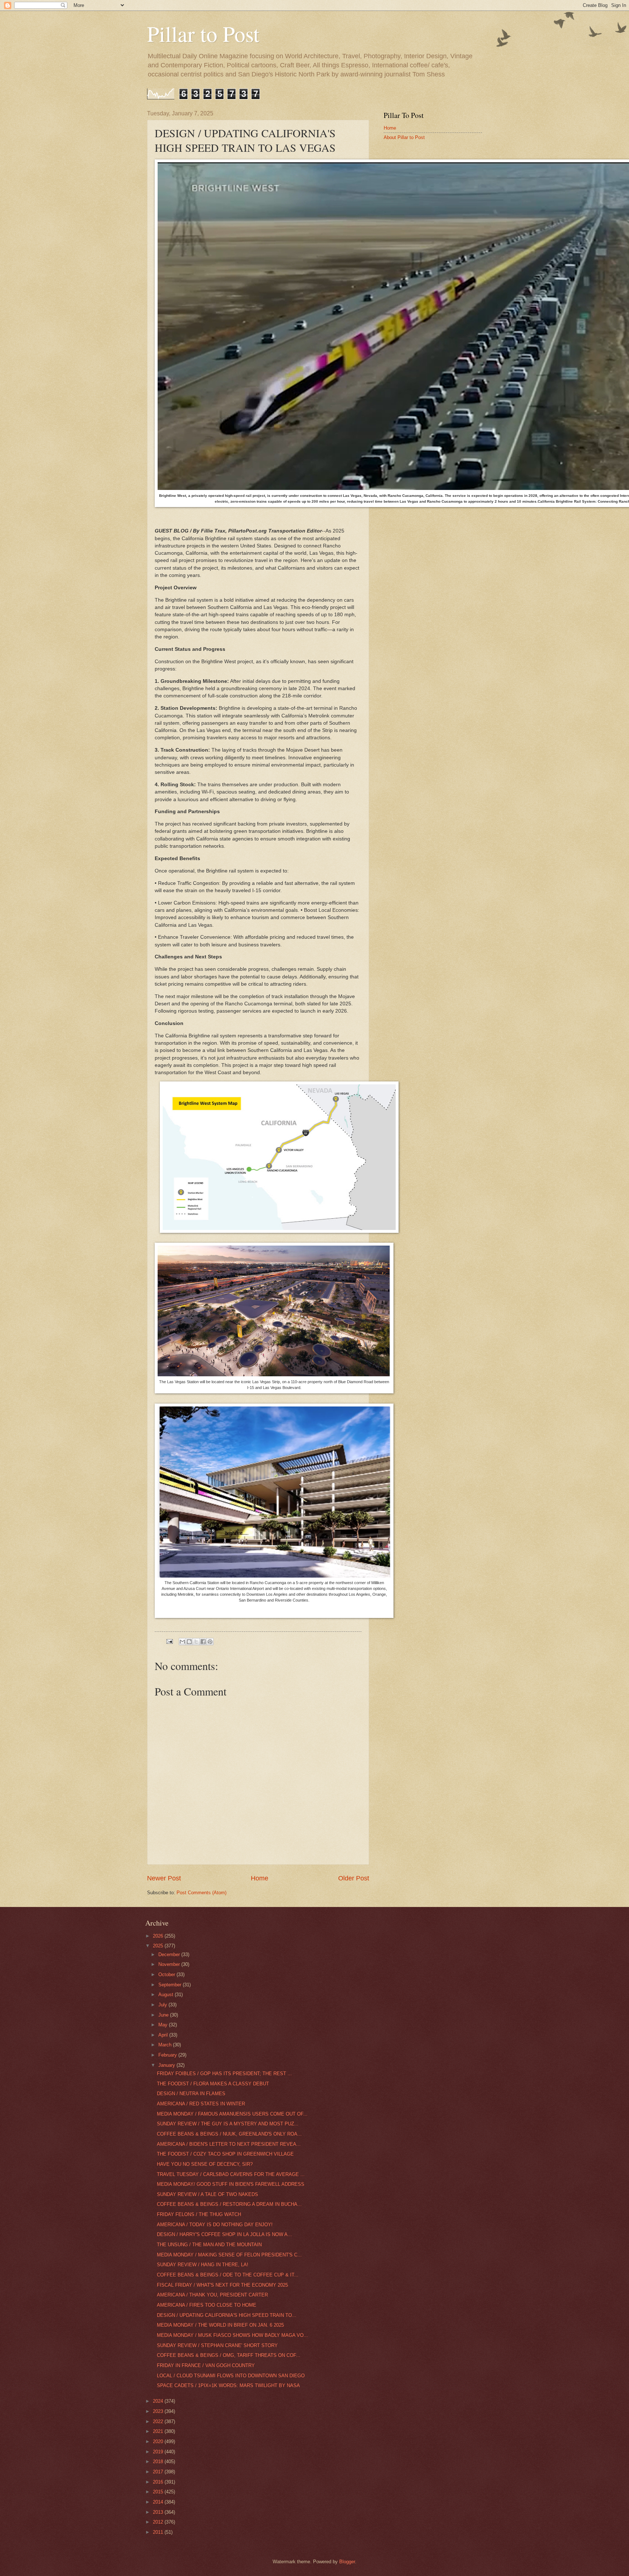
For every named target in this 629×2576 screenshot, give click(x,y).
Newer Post (164, 1878)
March (166, 2045)
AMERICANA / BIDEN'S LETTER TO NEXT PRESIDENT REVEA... (229, 2144)
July (163, 2005)
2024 (159, 2401)
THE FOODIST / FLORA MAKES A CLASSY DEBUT (213, 2084)
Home (260, 1878)
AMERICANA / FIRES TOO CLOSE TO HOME (207, 2305)
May (164, 2025)
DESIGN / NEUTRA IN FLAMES (191, 2094)
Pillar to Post (203, 33)
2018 (159, 2462)
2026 (159, 1936)
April (164, 2035)
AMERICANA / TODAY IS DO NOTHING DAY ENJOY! (215, 2225)
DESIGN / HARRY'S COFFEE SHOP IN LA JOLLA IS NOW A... (224, 2234)
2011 (159, 2532)
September (171, 1985)
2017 (159, 2472)
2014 (159, 2502)
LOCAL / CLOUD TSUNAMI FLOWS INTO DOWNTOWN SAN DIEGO (231, 2376)
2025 (159, 1946)
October (167, 1974)
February (168, 2055)
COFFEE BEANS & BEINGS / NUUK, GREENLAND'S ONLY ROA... (229, 2134)
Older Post (354, 1878)
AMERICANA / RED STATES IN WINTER (201, 2104)
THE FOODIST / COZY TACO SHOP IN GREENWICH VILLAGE (225, 2154)
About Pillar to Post (404, 137)
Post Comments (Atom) (201, 1893)
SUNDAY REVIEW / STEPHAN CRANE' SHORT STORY (217, 2345)
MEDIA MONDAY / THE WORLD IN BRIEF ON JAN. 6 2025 (220, 2325)
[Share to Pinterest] (210, 1642)
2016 (159, 2482)
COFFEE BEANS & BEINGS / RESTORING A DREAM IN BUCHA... (229, 2204)
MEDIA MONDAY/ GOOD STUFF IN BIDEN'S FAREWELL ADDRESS (231, 2184)
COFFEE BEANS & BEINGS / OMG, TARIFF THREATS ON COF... (229, 2355)
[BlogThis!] (189, 1642)
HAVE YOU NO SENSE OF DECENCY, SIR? (205, 2164)
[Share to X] (196, 1642)
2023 (159, 2411)
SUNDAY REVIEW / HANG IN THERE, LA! (203, 2265)
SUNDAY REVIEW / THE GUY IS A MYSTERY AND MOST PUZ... (228, 2124)
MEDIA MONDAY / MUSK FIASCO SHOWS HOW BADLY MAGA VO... (232, 2335)
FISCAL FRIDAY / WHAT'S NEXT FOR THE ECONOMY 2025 (222, 2285)
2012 (159, 2522)
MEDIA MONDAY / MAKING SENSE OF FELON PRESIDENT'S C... (229, 2255)
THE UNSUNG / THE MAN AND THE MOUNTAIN (209, 2245)
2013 (159, 2512)
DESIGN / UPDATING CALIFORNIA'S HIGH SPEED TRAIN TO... (227, 2315)
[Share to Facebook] (203, 1642)
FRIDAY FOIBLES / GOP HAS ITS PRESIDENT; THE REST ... (224, 2074)
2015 (159, 2492)
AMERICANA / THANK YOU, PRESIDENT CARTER (212, 2295)
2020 (159, 2442)
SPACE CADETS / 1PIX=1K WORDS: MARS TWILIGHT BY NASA (228, 2385)
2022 (159, 2421)
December (170, 1954)
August (167, 1995)
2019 (159, 2452)
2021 (159, 2431)
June (164, 2015)
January (167, 2065)
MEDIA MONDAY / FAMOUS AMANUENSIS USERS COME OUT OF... (232, 2114)
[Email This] (182, 1642)
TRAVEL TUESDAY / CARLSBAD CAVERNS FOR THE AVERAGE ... (231, 2174)
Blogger (347, 2562)
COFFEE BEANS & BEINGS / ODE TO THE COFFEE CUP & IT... (228, 2275)
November (170, 1964)
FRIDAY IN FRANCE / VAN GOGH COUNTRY (206, 2365)
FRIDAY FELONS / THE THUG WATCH (199, 2214)
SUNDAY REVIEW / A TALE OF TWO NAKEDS (207, 2194)
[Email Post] (169, 1641)
